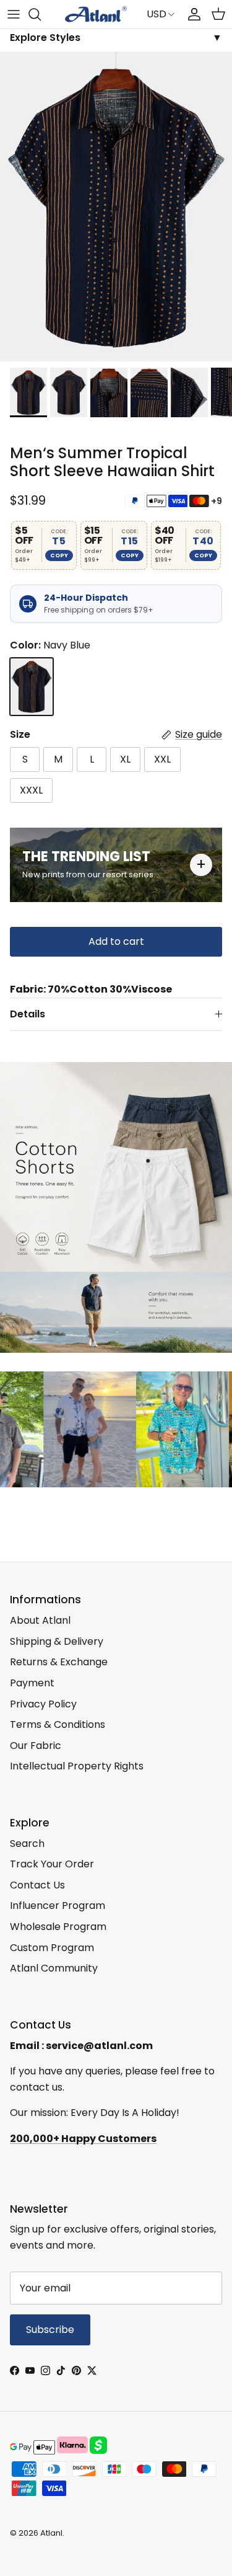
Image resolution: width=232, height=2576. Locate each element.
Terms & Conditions (58, 1724)
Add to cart (116, 941)
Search (27, 1843)
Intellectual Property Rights (77, 1766)
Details (28, 1014)
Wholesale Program (58, 1927)
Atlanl (51, 2533)
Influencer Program (58, 1905)
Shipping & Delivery (57, 1641)
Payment (32, 1683)
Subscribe (50, 2330)
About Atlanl (40, 1620)
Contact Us (37, 1885)
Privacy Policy (43, 1704)
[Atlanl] (96, 14)
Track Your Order (52, 1864)
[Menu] (14, 14)
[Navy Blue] (32, 687)
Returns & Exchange (59, 1662)
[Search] (41, 14)
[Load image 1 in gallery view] (116, 206)
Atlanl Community (54, 1968)
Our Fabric (36, 1746)
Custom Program (52, 1948)
